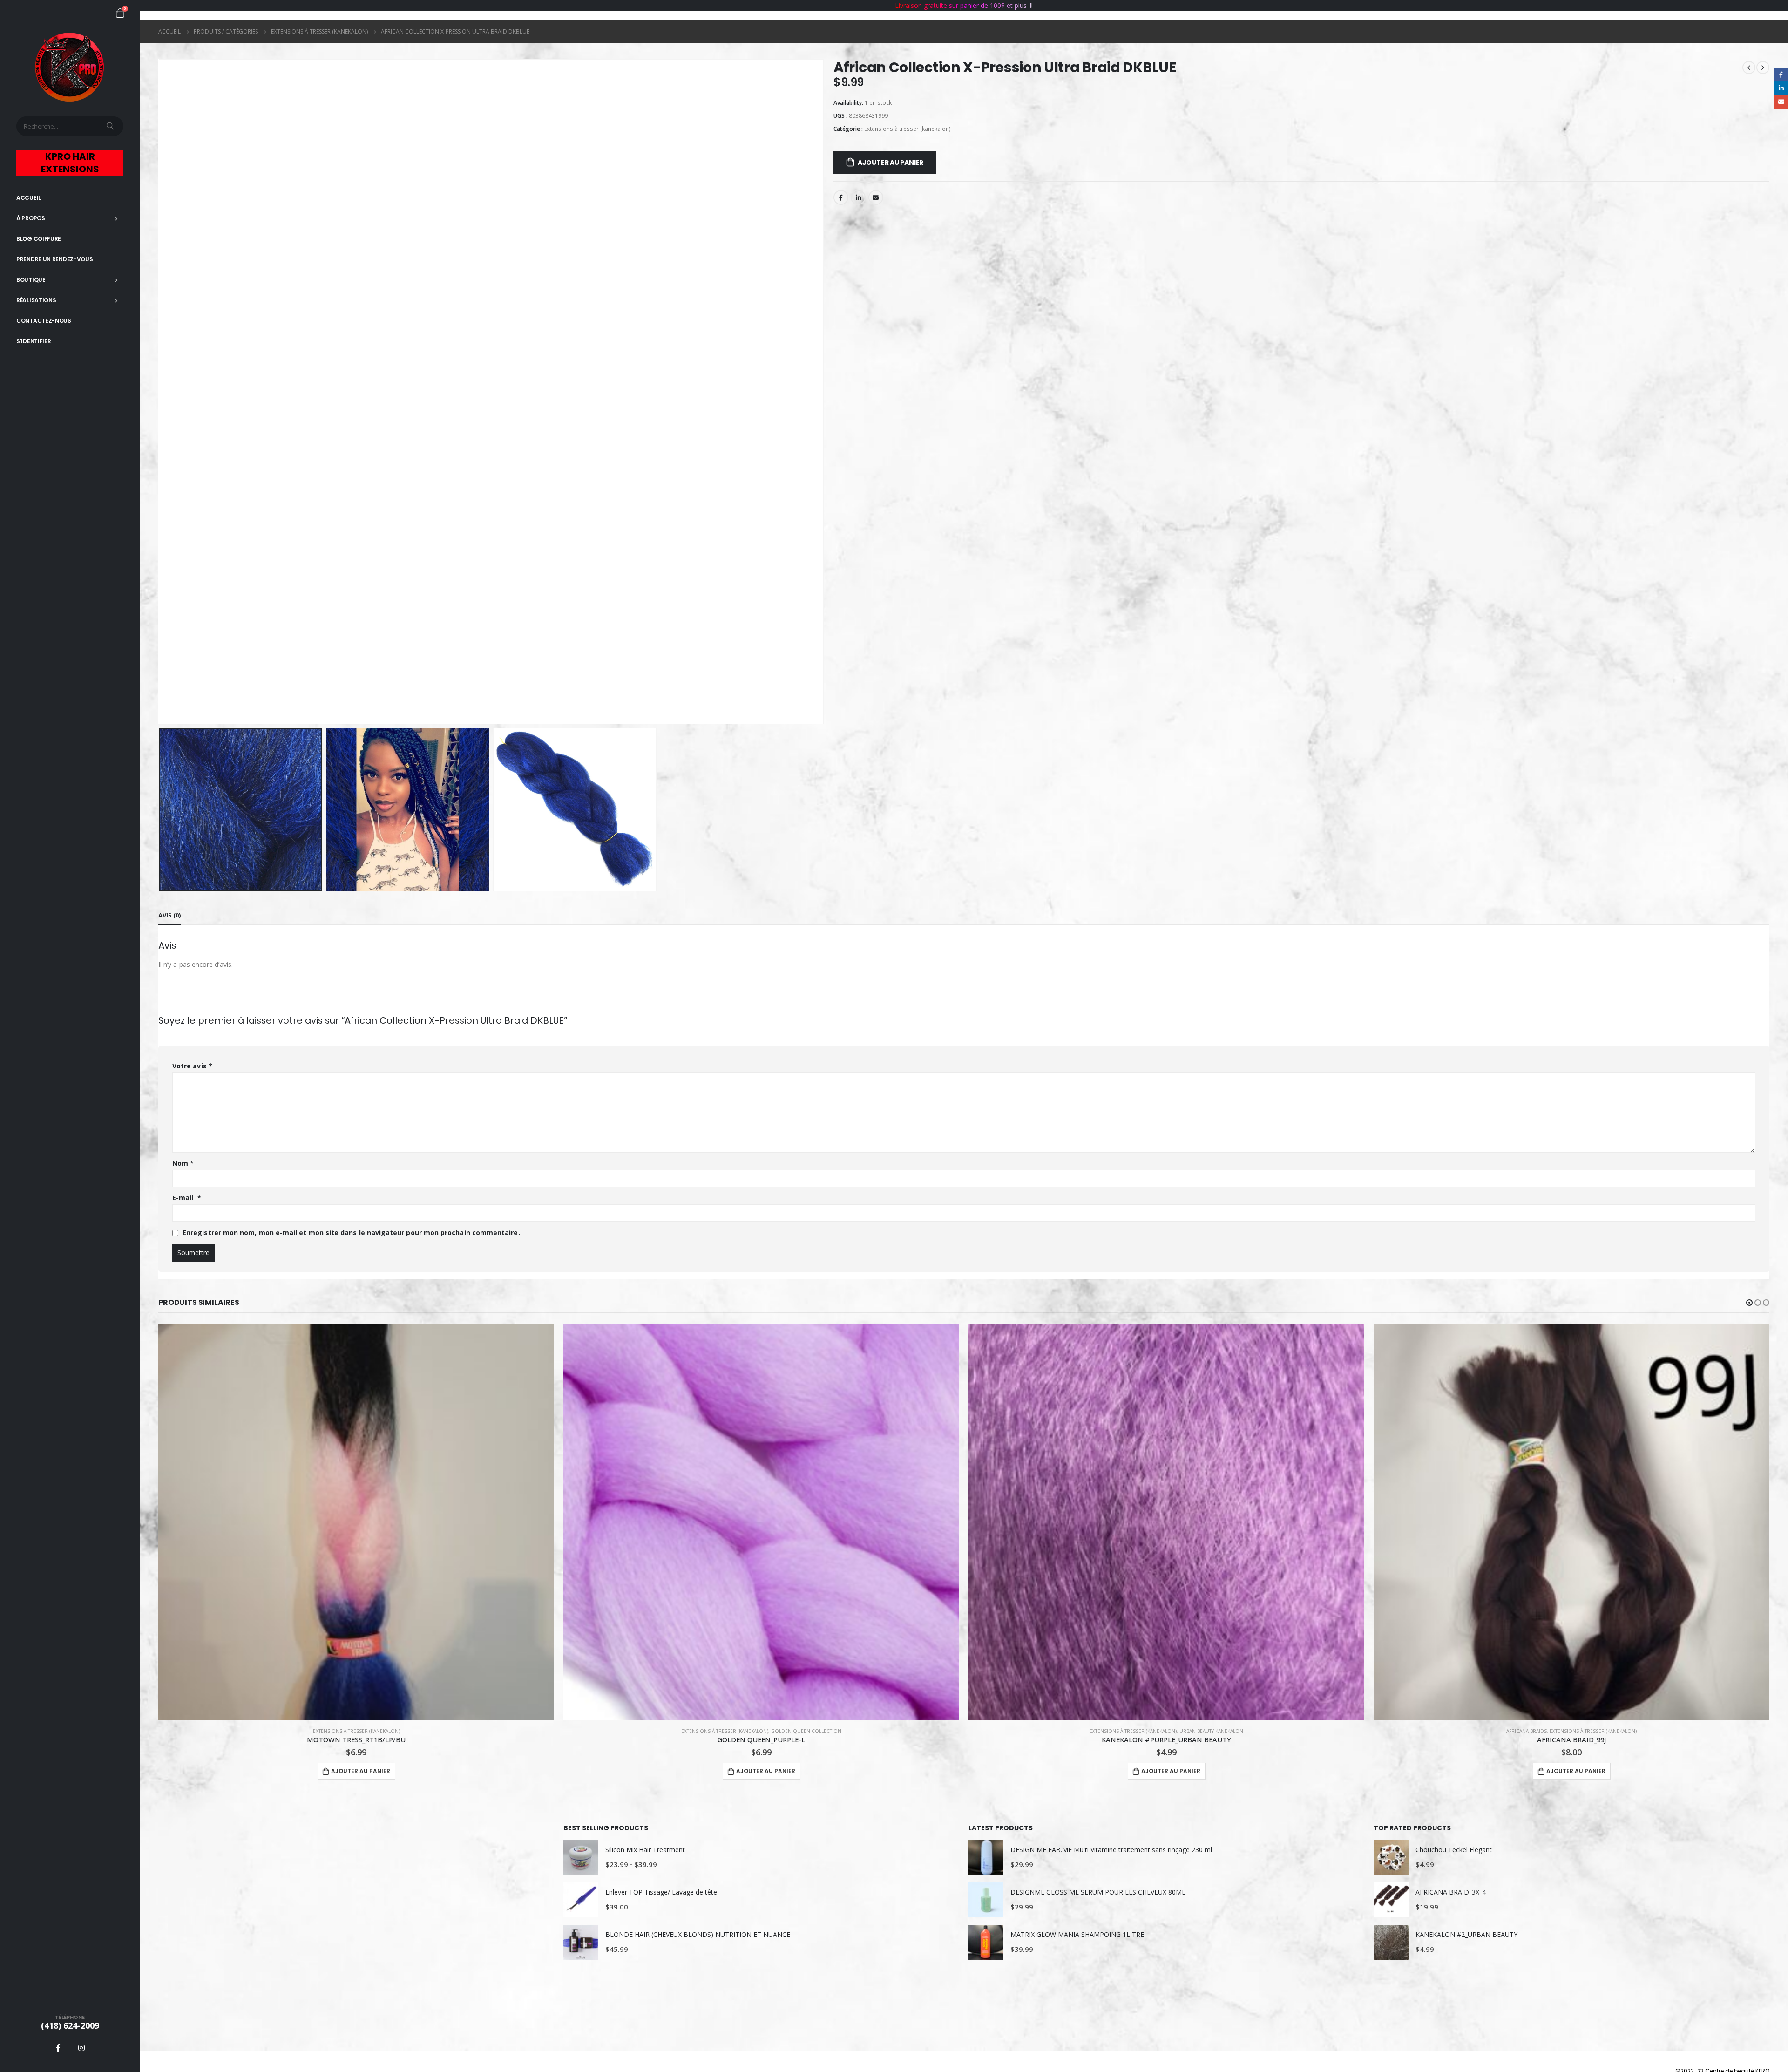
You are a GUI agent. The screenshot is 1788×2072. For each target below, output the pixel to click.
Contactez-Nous (44, 321)
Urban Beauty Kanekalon (806, 1731)
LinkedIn (858, 197)
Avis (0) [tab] (169, 915)
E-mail (187, 1198)
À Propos (31, 218)
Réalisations (36, 300)
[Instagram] (81, 2048)
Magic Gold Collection (1616, 1731)
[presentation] (161, 392)
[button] (1749, 1303)
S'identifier (34, 341)
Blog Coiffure (39, 239)
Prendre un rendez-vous (54, 259)
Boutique (31, 280)
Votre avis (192, 1066)
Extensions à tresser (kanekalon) (908, 129)
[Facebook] (58, 2048)
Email (876, 197)
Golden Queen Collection (401, 1731)
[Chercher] (111, 126)
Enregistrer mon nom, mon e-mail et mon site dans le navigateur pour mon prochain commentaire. (351, 1233)
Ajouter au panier (891, 163)
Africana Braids (1121, 1731)
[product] (356, 1522)
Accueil (29, 198)
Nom (183, 1163)
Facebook (841, 197)
